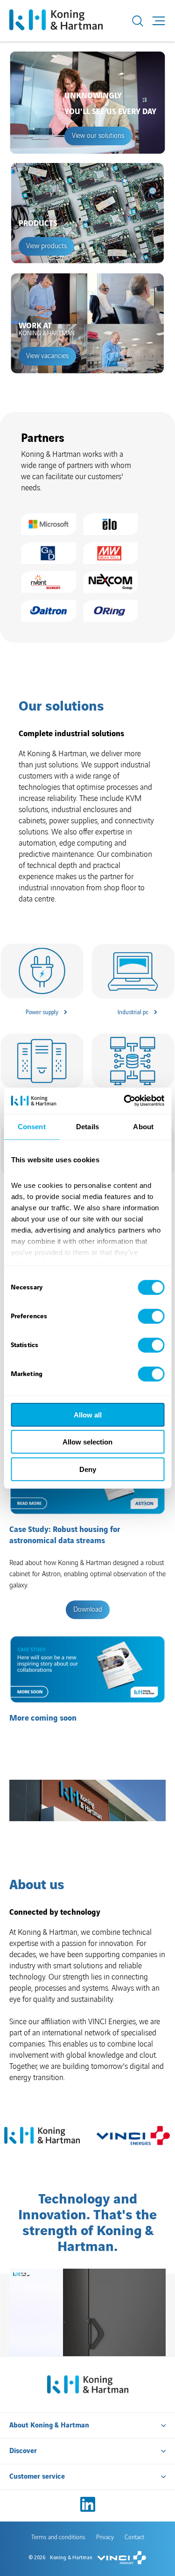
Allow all (88, 1414)
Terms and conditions (58, 2537)
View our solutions (98, 136)
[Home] (66, 21)
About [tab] (143, 1126)
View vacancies (47, 356)
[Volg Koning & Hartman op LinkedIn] (88, 2504)
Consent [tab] (32, 1126)
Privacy (105, 2537)
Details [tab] (87, 1126)
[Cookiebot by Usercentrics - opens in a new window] (125, 1101)
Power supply (42, 1012)
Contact (134, 2537)
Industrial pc (133, 1012)
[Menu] (159, 21)
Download (88, 1610)
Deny (88, 1469)
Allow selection (87, 1442)
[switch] (151, 1316)
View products (46, 246)
